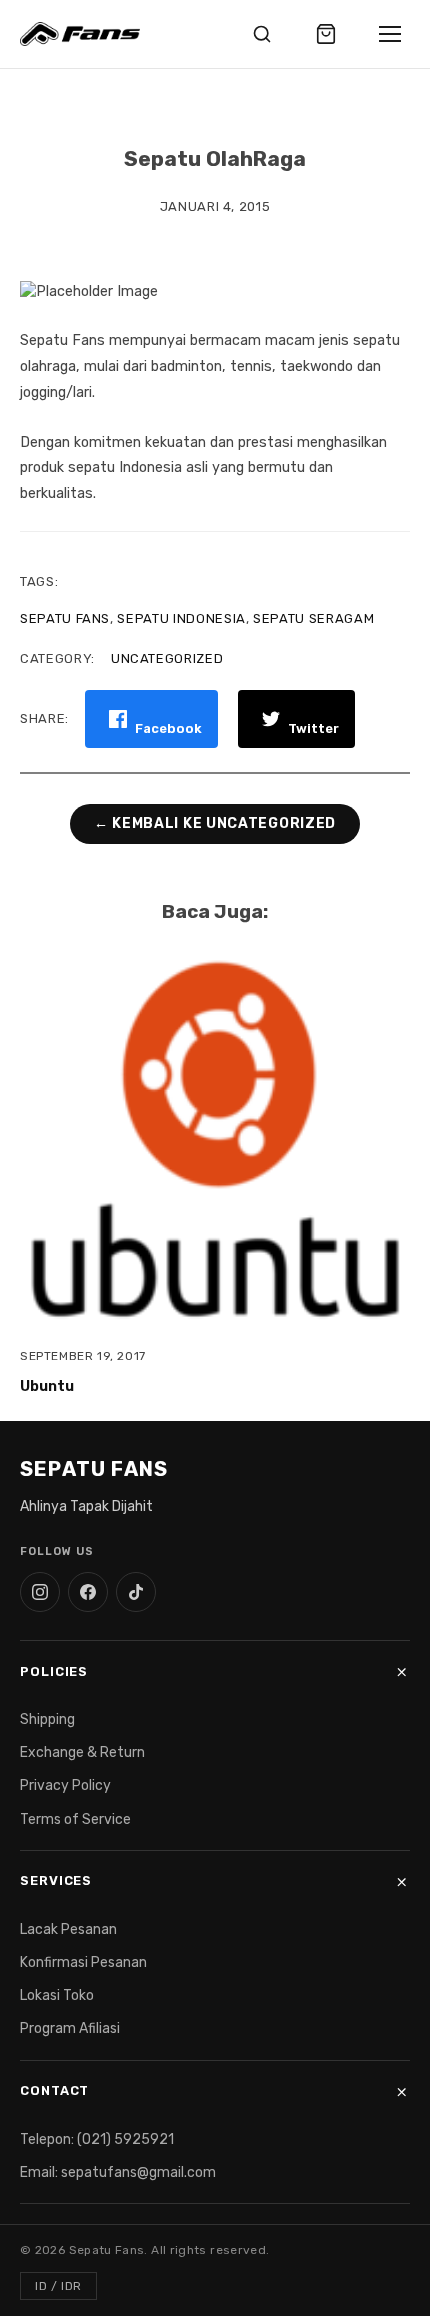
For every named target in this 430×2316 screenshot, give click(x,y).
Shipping (47, 1719)
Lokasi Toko (57, 1995)
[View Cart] (326, 34)
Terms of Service (75, 1819)
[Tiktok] (136, 1592)
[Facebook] (88, 1592)
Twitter (313, 728)
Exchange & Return (82, 1752)
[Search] (262, 34)
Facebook (168, 728)
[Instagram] (40, 1592)
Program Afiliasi (70, 2028)
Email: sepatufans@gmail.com (118, 2172)
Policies (54, 1671)
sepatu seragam (313, 618)
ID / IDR (58, 2286)
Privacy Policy (65, 1785)
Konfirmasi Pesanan (83, 1962)
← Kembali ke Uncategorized (215, 824)
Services (56, 1880)
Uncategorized (167, 658)
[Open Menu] (390, 34)
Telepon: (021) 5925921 (97, 2139)
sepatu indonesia (181, 618)
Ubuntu (47, 1386)
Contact (54, 2090)
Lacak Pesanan (68, 1929)
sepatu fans (65, 618)
